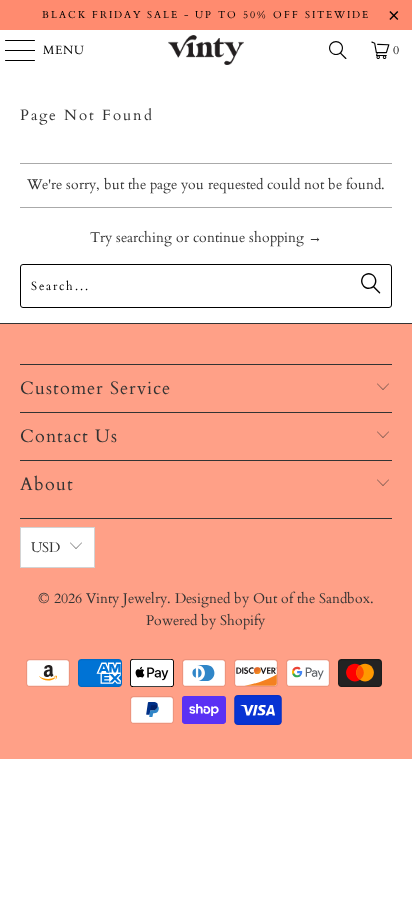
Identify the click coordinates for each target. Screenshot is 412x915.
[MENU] (10, 50)
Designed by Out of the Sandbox (272, 598)
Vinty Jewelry (126, 598)
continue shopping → (257, 237)
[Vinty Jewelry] (206, 50)
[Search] (338, 50)
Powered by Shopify (205, 620)
